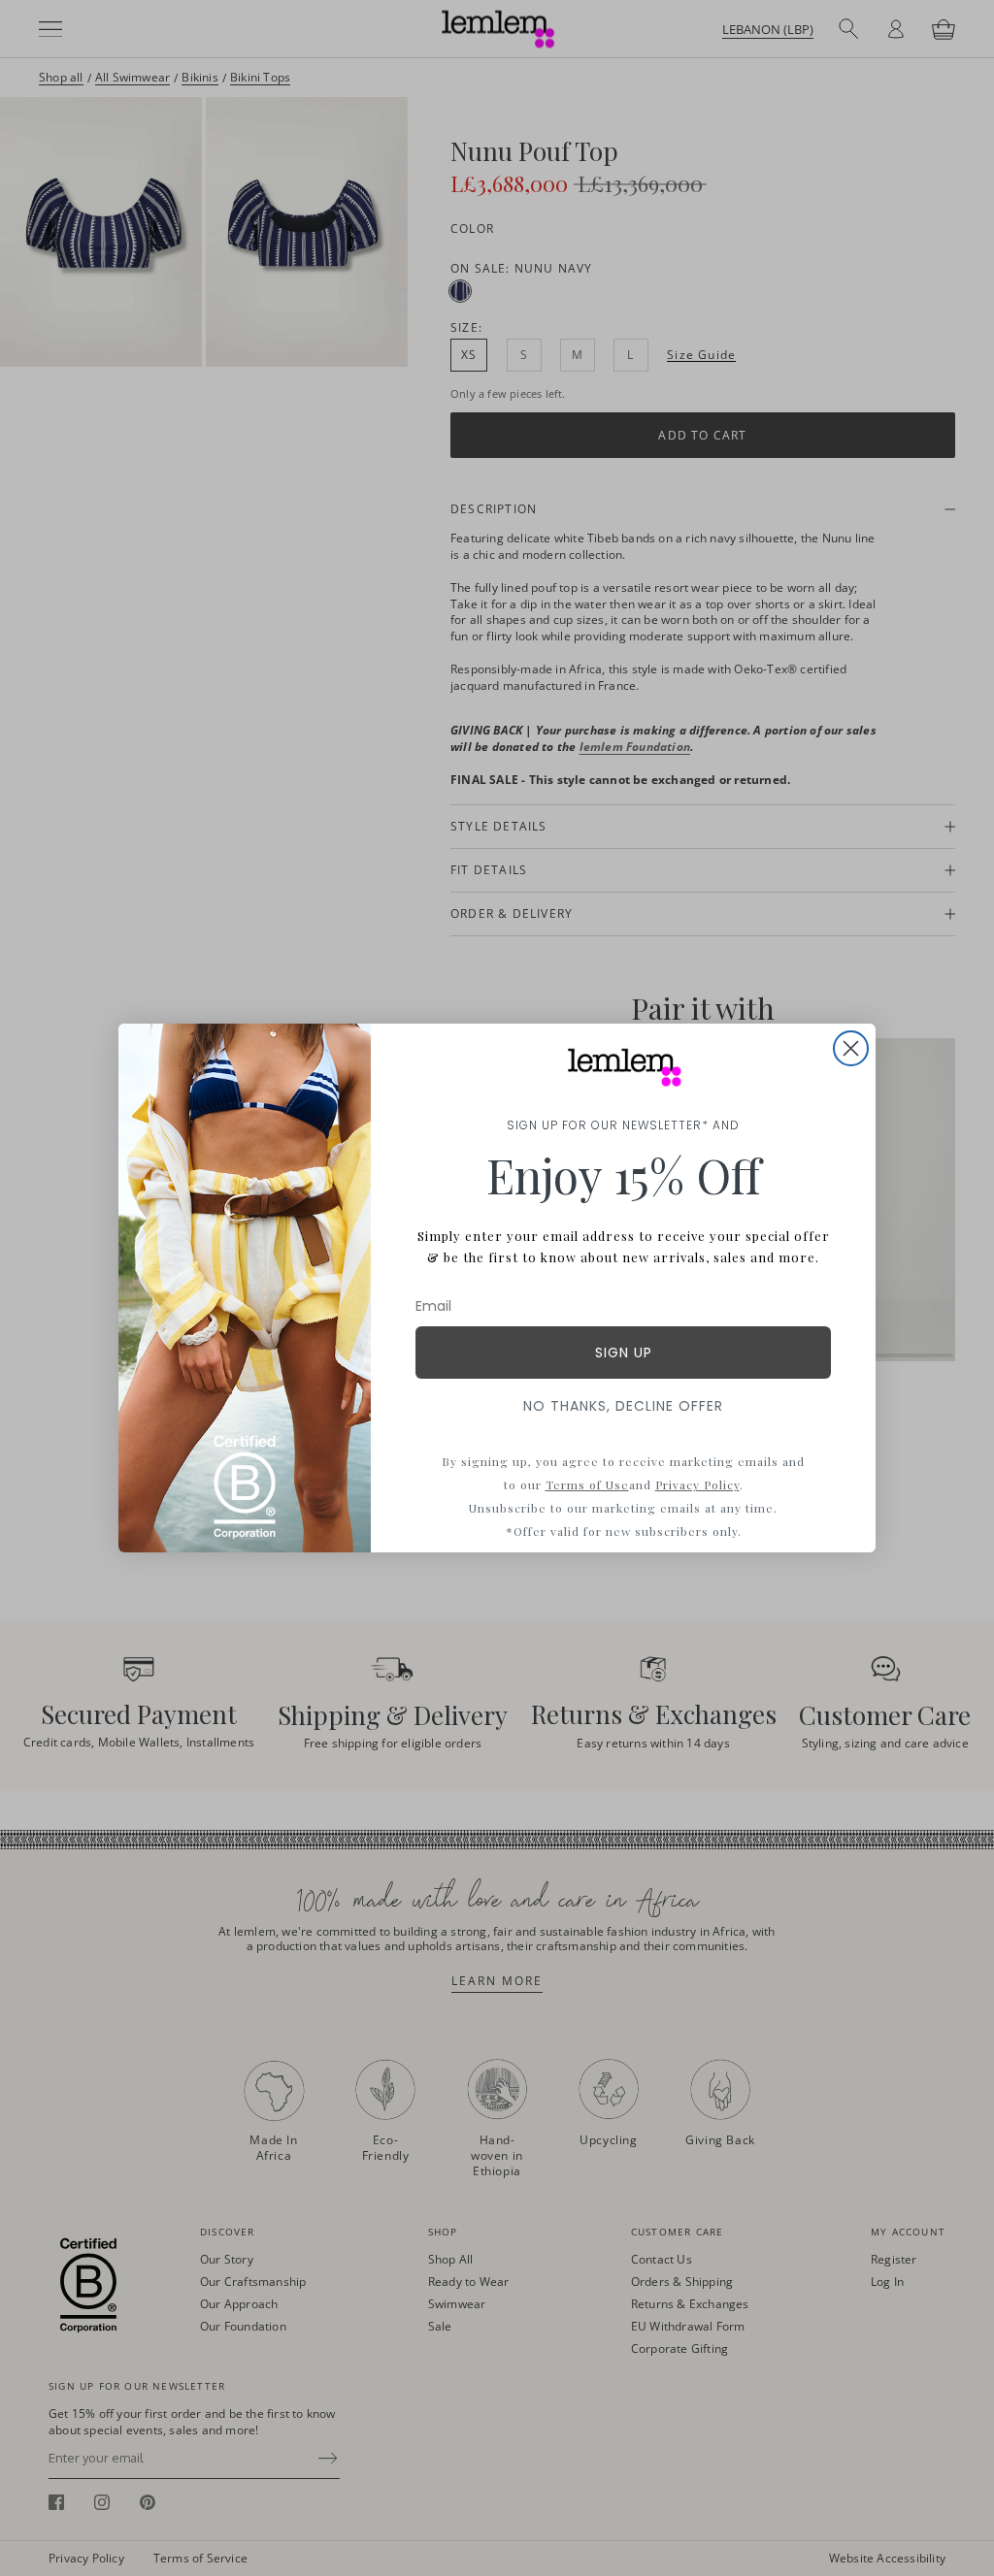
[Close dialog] (851, 1048)
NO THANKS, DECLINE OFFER (623, 1406)
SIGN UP (624, 1353)
